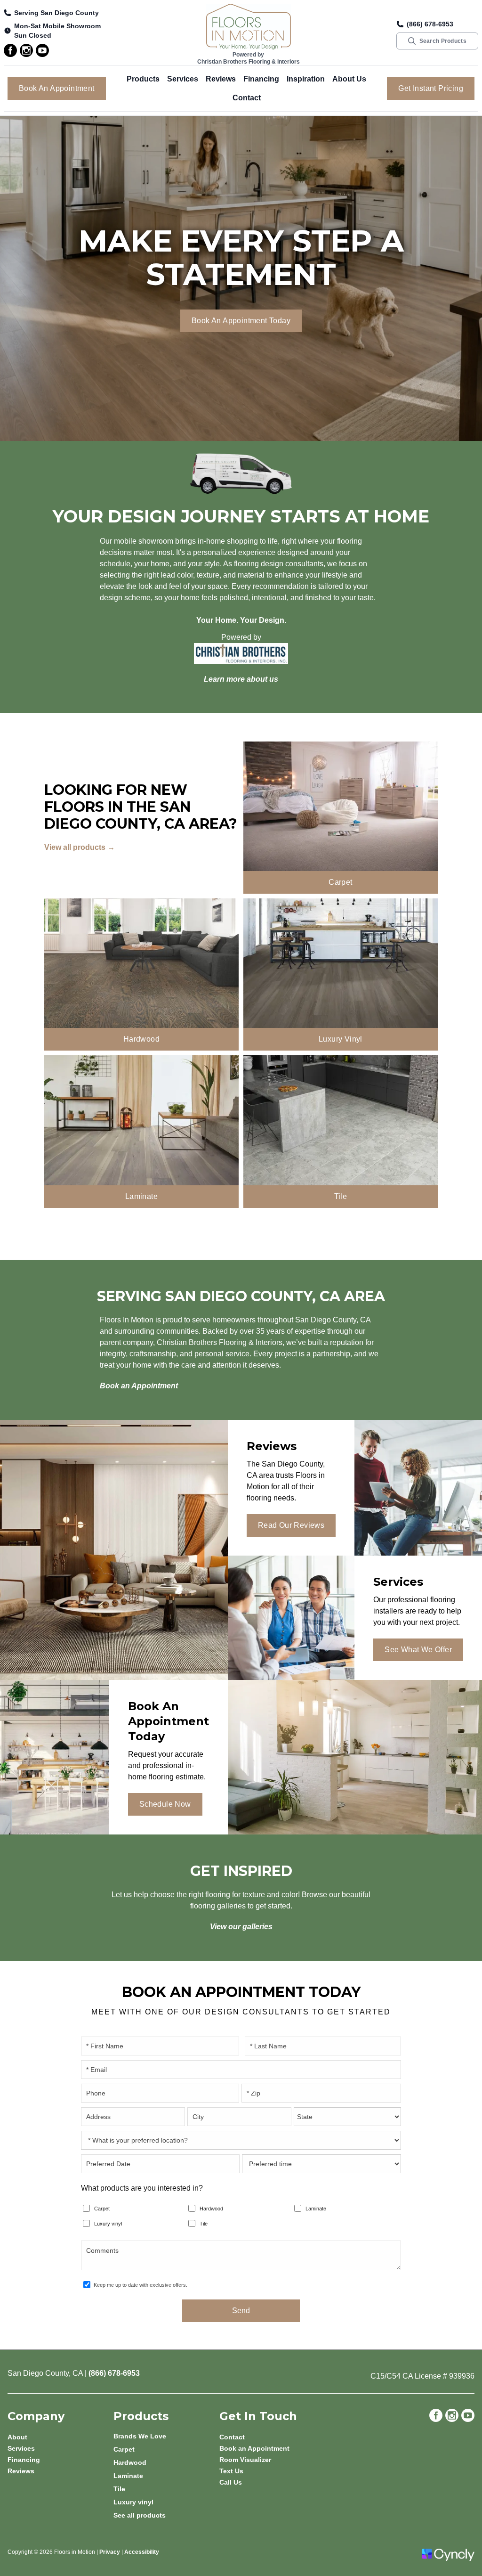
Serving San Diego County (56, 13)
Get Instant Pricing (431, 88)
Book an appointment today (241, 321)
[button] (143, 79)
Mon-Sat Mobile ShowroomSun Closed (57, 31)
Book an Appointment (57, 88)
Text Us (231, 2471)
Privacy (110, 2552)
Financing (261, 79)
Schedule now (165, 1804)
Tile (204, 2224)
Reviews (221, 79)
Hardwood (211, 2209)
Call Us (231, 2482)
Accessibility (142, 2552)
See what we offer (418, 1650)
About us (349, 79)
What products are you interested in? (142, 2188)
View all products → (80, 847)
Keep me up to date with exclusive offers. (141, 2285)
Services (183, 79)
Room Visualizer (245, 2460)
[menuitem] (166, 2436)
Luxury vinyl (108, 2224)
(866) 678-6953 (430, 24)
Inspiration (306, 79)
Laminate (316, 2209)
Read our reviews (291, 1525)
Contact (247, 98)
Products (143, 79)
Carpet (102, 2209)
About (17, 2437)
